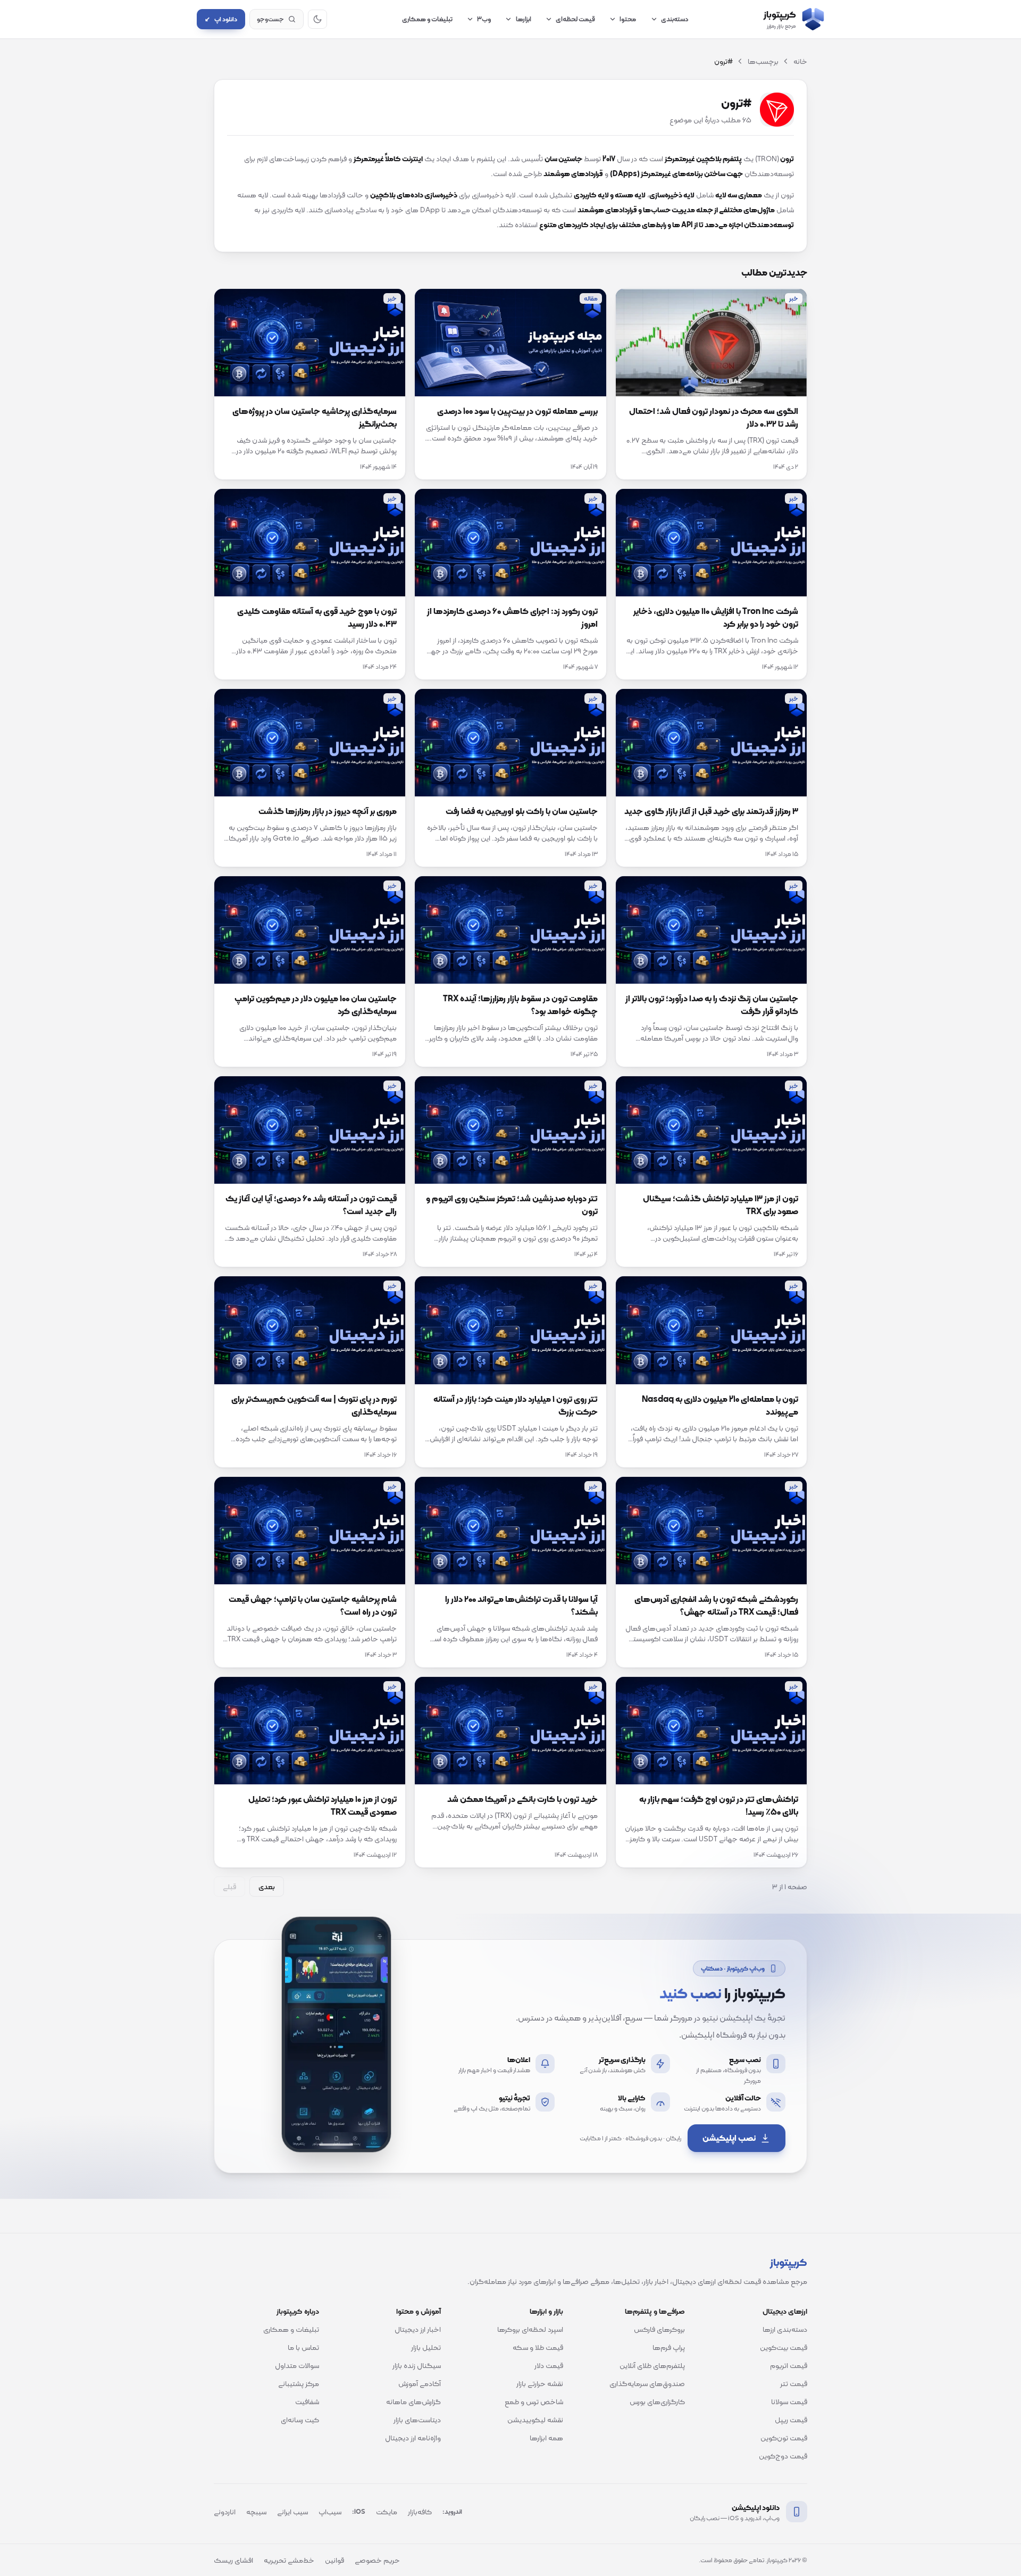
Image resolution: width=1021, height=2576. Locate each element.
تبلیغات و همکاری (427, 19)
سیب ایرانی (292, 2512)
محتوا (628, 19)
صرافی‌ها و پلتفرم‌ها (655, 2311)
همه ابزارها (546, 2438)
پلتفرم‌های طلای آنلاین (652, 2365)
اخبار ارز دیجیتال (418, 2329)
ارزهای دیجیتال (785, 2311)
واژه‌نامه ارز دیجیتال (413, 2438)
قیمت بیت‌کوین (784, 2347)
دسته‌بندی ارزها (785, 2329)
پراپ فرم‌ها (669, 2347)
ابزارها (524, 19)
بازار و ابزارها (546, 2311)
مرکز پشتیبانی (299, 2383)
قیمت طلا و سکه (538, 2347)
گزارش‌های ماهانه (413, 2402)
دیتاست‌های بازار (417, 2420)
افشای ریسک (233, 2560)
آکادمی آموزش (420, 2383)
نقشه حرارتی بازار (540, 2383)
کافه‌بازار (420, 2512)
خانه (800, 61)
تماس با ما (303, 2347)
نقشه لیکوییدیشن (535, 2420)
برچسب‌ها (763, 61)
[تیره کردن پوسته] (317, 19)
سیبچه (256, 2512)
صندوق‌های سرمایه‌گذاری (647, 2383)
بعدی (267, 1887)
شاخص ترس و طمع (534, 2402)
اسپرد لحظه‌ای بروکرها (530, 2329)
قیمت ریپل (791, 2420)
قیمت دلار (549, 2365)
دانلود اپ (221, 19)
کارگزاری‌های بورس (657, 2402)
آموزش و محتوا (419, 2311)
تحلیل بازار (426, 2347)
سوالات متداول (297, 2365)
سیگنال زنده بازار (417, 2365)
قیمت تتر (794, 2383)
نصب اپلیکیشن (729, 2138)
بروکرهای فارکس (659, 2329)
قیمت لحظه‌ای (575, 19)
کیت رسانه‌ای (300, 2420)
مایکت (387, 2512)
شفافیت (307, 2402)
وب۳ (484, 19)
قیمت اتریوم (789, 2365)
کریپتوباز (789, 2262)
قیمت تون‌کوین (784, 2438)
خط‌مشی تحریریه (289, 2560)
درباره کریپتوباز (298, 2311)
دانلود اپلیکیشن (756, 2507)
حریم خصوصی (377, 2560)
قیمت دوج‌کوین (783, 2456)
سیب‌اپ (330, 2512)
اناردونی (225, 2512)
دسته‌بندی (675, 19)
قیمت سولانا (789, 2402)
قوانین (334, 2560)
